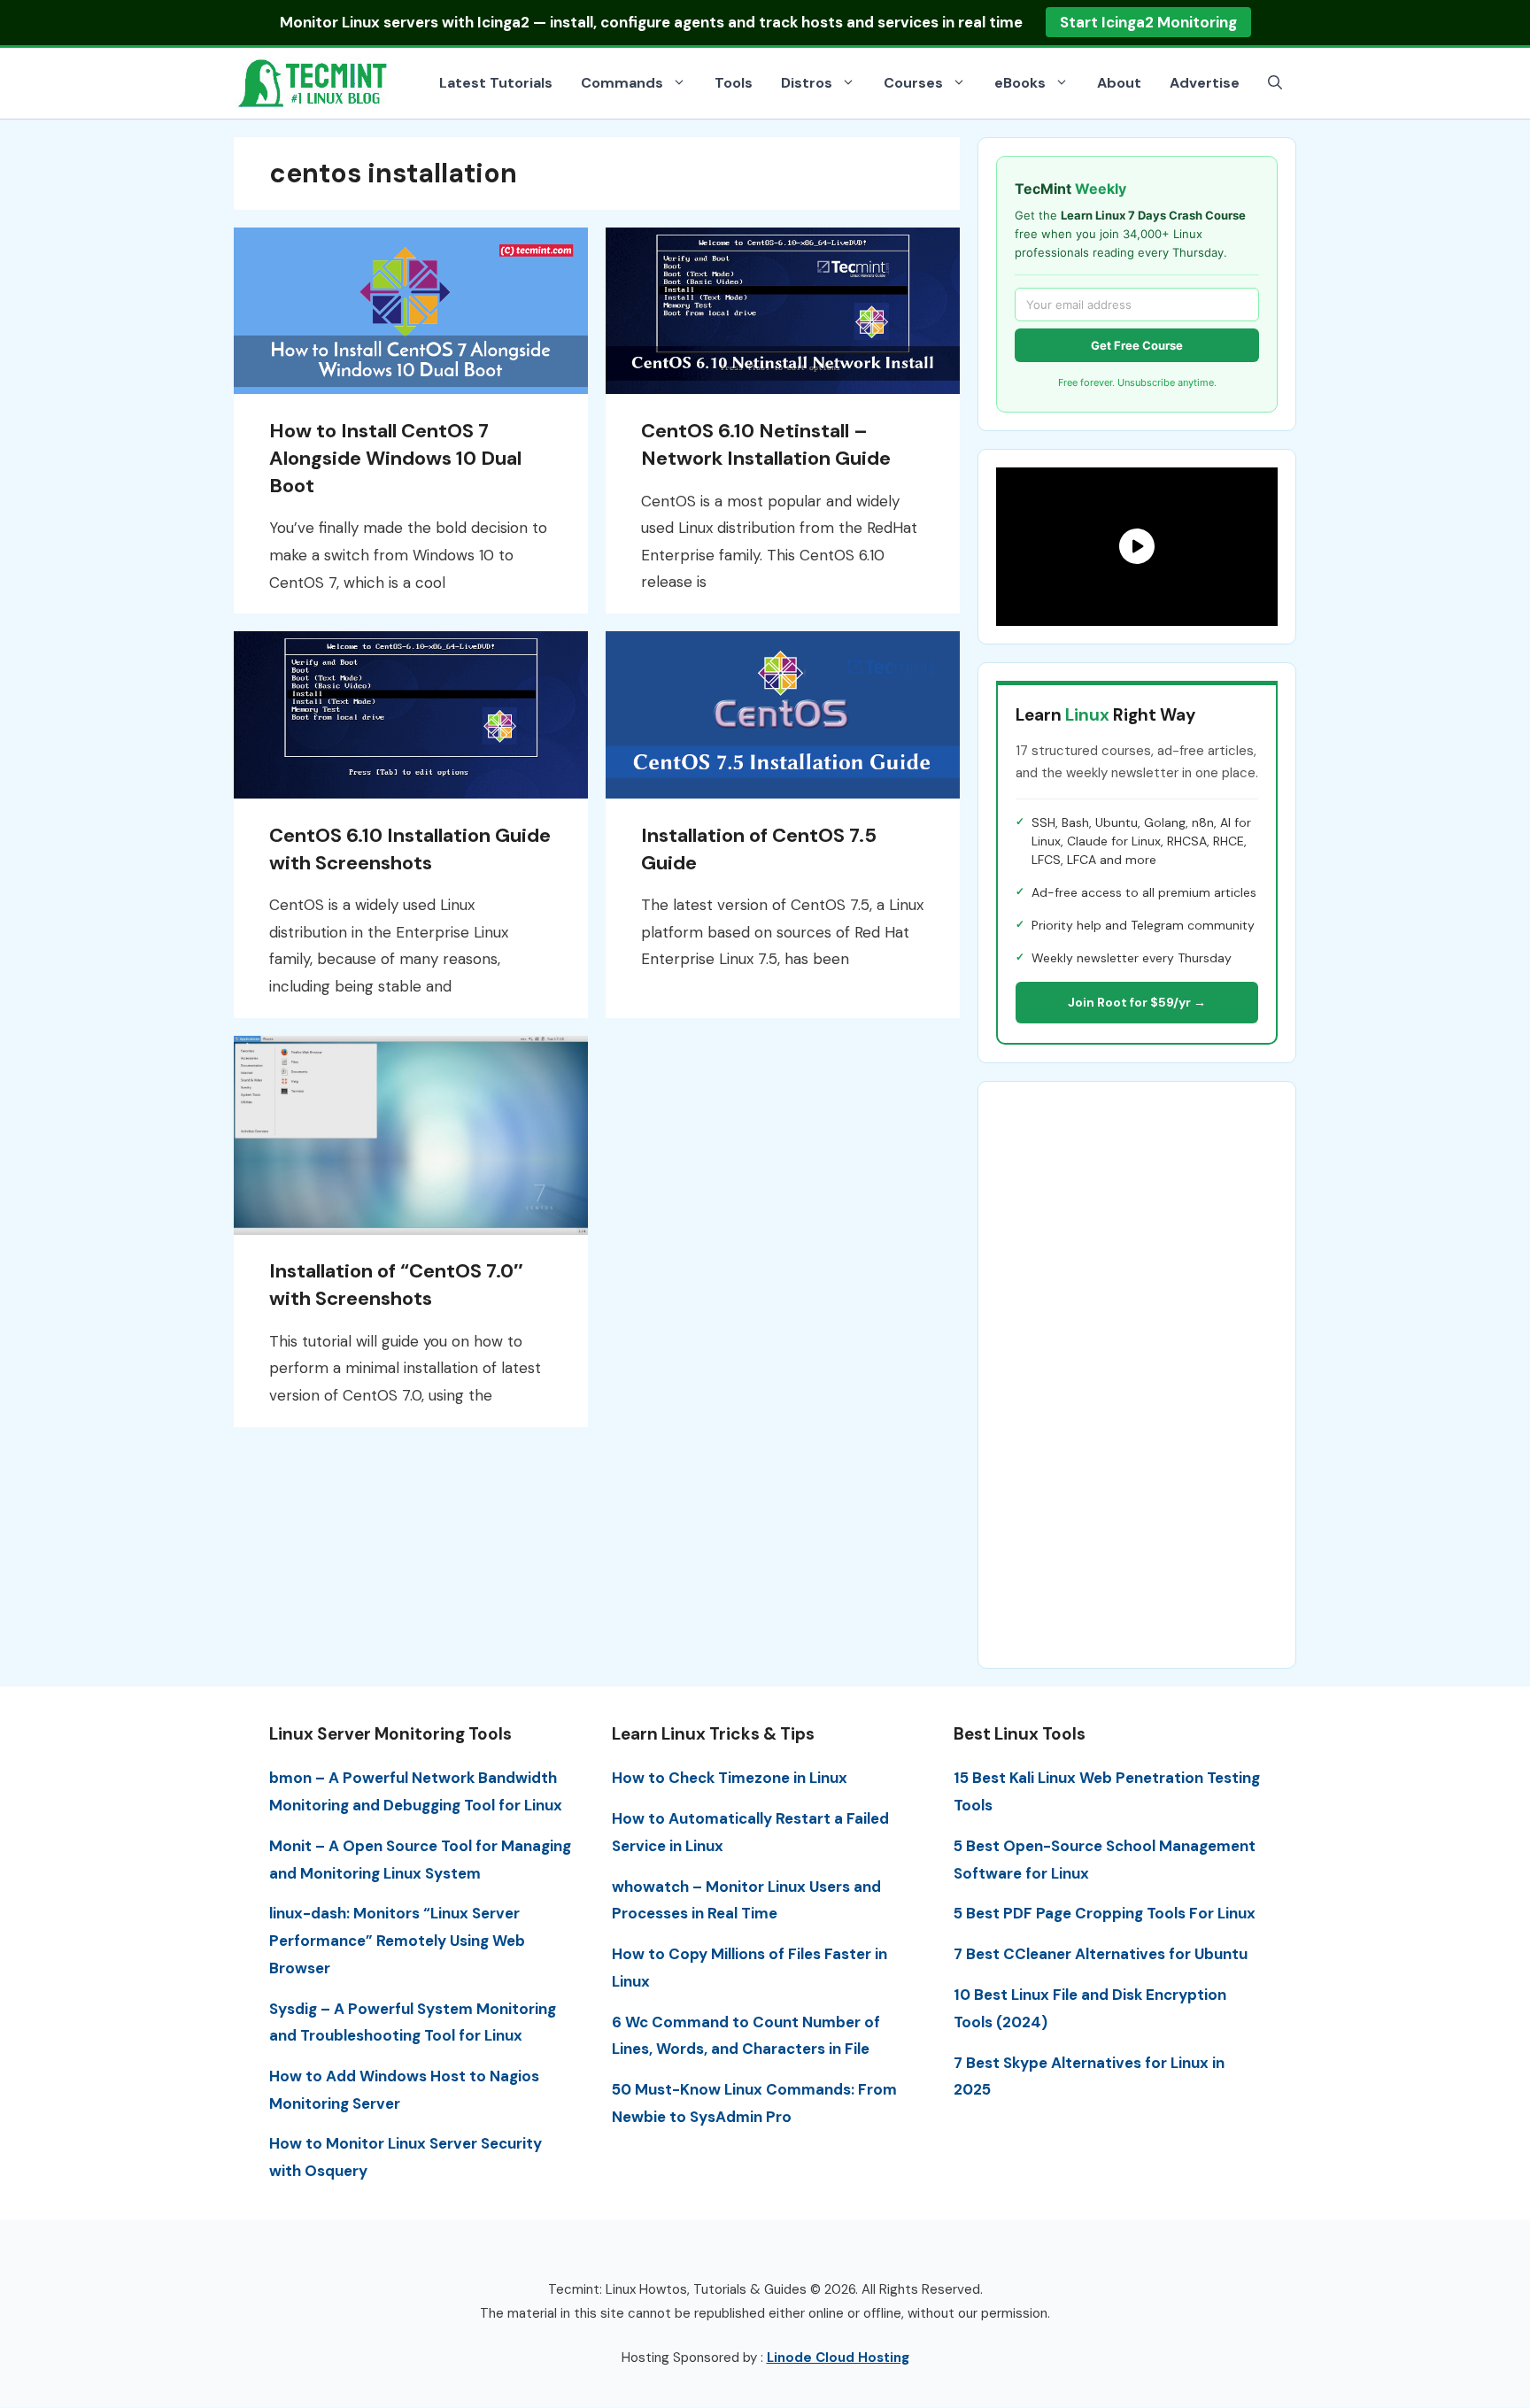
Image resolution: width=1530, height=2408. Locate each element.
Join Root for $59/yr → (1137, 1002)
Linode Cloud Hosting (838, 2358)
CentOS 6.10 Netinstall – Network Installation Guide (766, 444)
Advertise (1205, 83)
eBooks (1020, 83)
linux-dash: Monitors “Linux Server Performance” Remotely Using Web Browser (397, 1940)
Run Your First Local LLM (1057, 22)
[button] (1275, 83)
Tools (734, 83)
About (1119, 83)
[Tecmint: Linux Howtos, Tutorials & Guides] (313, 81)
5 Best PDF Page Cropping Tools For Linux (1105, 1913)
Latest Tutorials (496, 83)
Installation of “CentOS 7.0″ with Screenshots (396, 1285)
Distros (807, 83)
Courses (913, 83)
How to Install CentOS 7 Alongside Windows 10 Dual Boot (395, 458)
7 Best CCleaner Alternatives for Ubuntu (1101, 1954)
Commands (622, 83)
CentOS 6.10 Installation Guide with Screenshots (410, 849)
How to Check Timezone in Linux (730, 1778)
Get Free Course (1137, 345)
